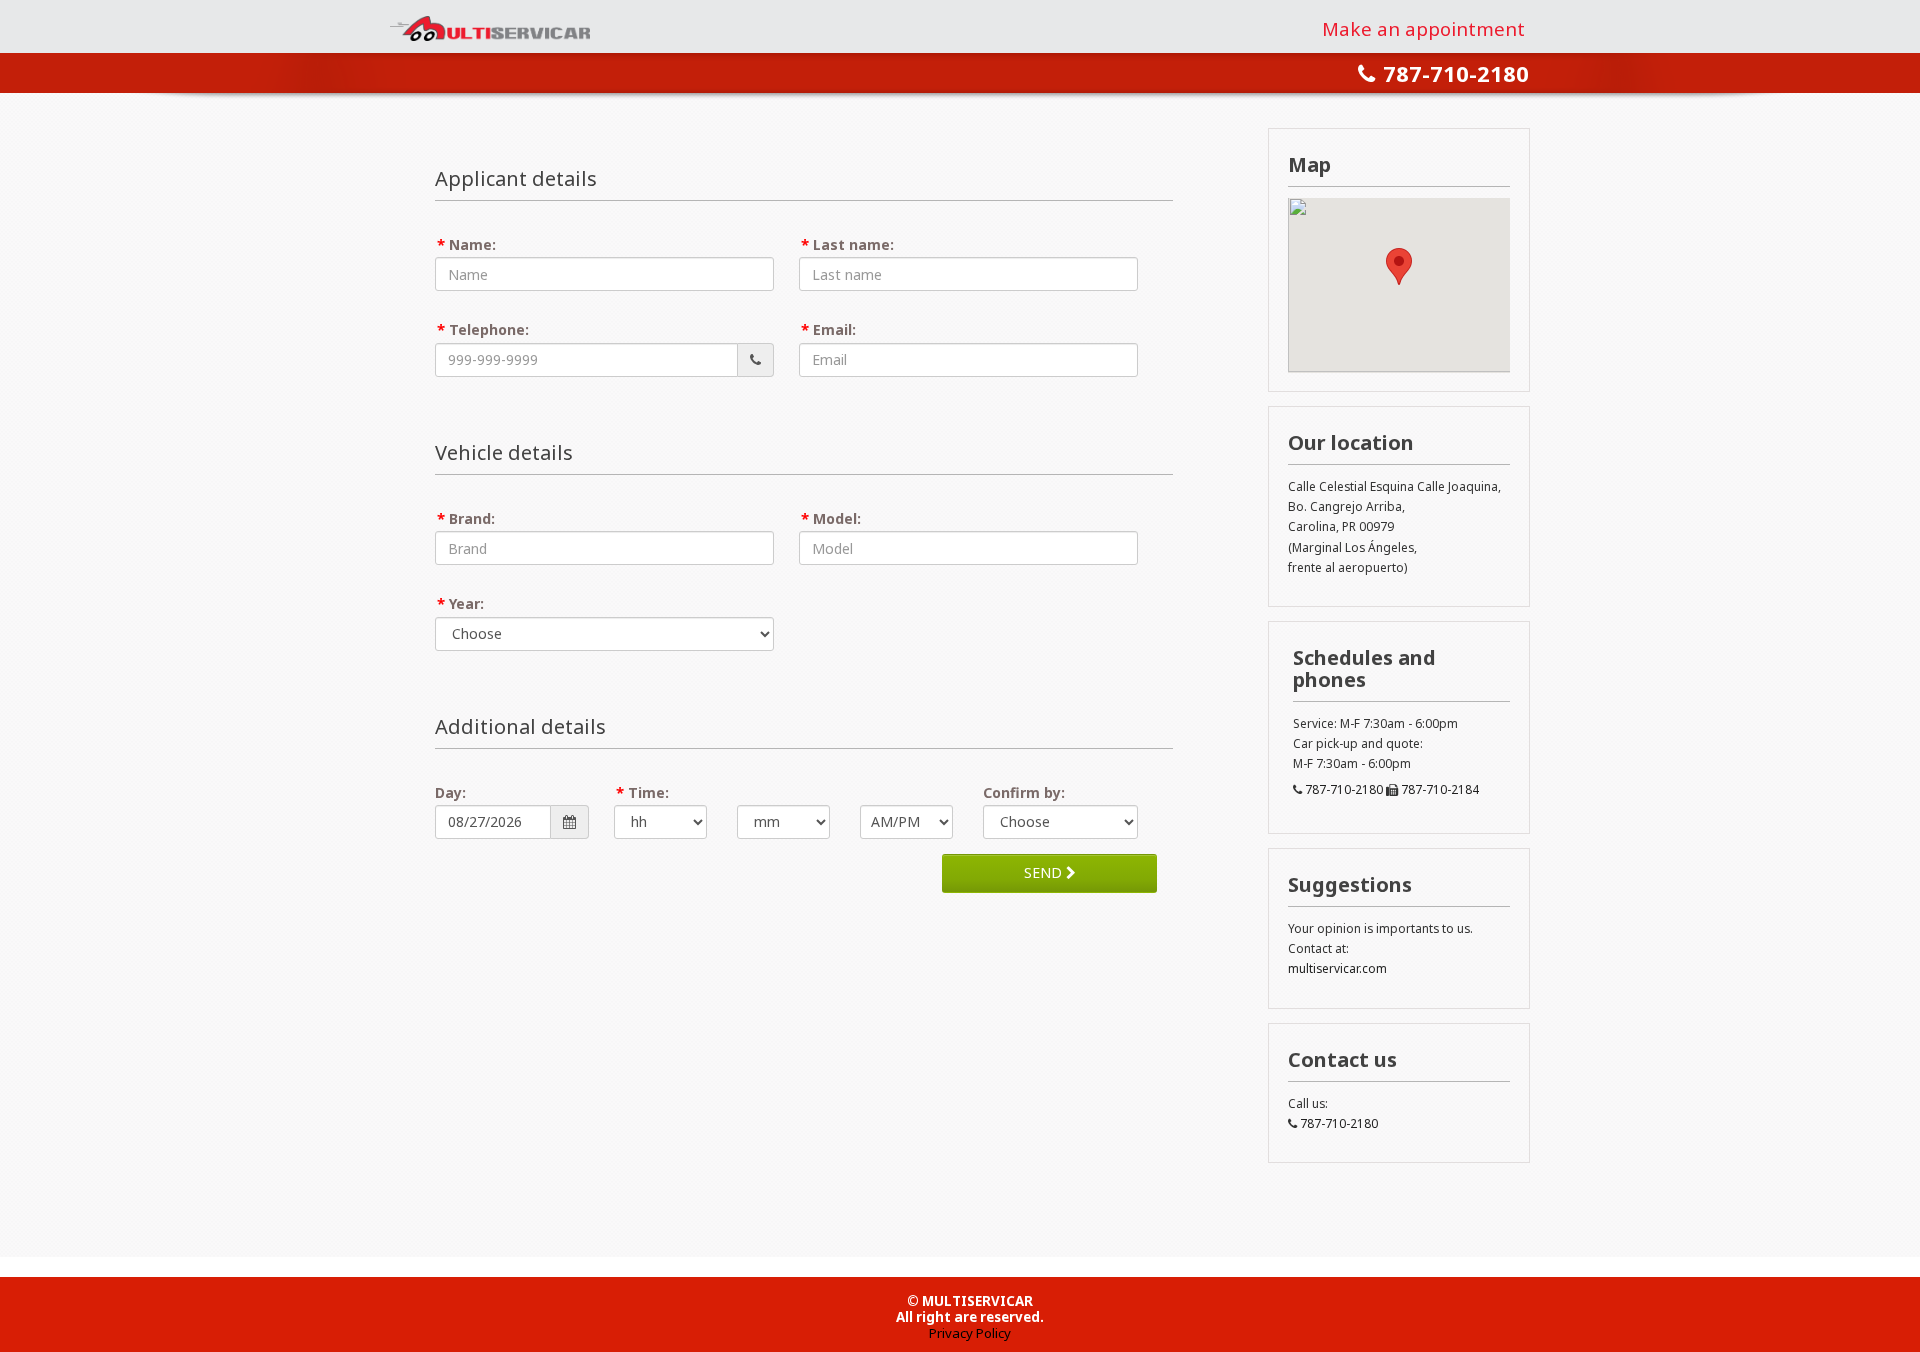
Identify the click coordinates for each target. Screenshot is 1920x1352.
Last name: (853, 244)
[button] (1399, 266)
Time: (648, 792)
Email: (834, 329)
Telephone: (489, 329)
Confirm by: (1024, 792)
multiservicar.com (1337, 968)
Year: (466, 603)
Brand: (472, 518)
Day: (450, 792)
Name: (472, 244)
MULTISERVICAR (489, 27)
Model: (837, 518)
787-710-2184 (1440, 789)
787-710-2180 (1456, 73)
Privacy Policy (970, 1333)
